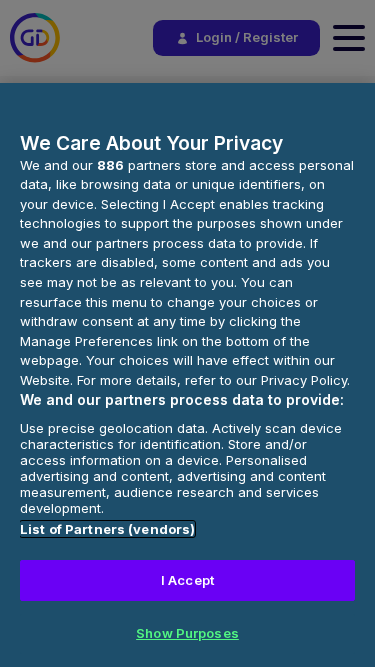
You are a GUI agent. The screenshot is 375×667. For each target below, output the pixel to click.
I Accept (187, 580)
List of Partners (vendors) (107, 529)
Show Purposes (187, 633)
